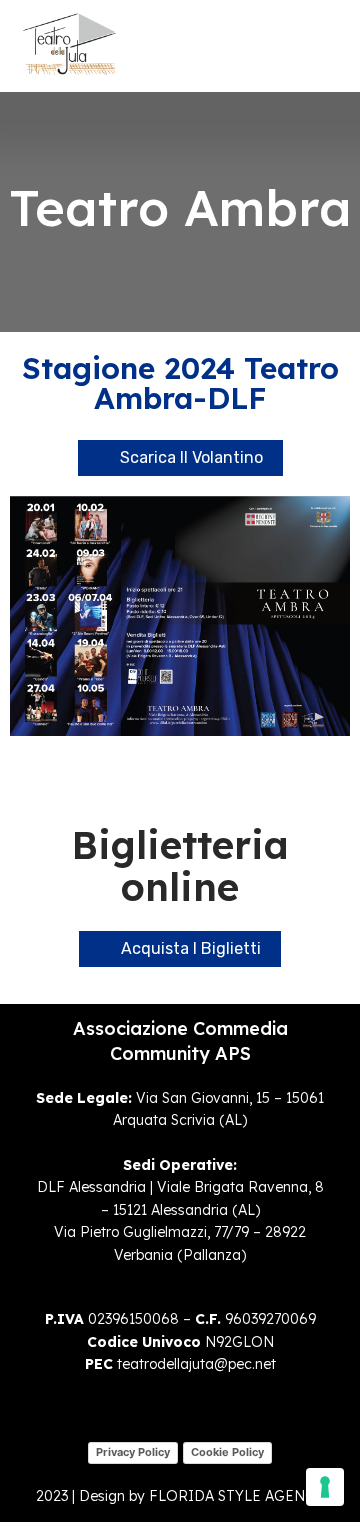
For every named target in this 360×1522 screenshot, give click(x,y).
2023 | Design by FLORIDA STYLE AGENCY (180, 1496)
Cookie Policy (227, 1452)
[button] (316, 46)
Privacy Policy (133, 1452)
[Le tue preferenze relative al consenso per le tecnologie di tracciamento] (325, 1487)
